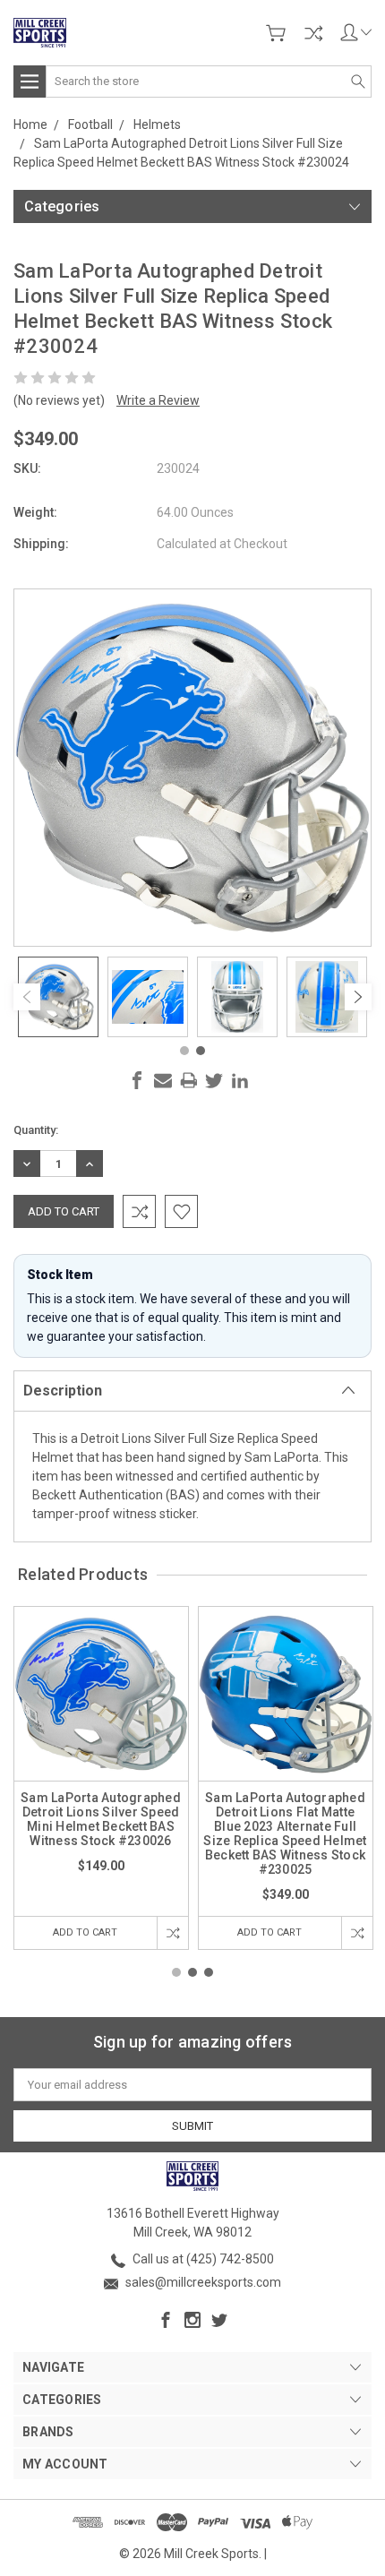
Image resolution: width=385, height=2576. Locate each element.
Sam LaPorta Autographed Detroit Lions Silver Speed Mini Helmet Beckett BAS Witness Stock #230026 (101, 1819)
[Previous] (27, 997)
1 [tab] (184, 1051)
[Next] (358, 997)
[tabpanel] (58, 997)
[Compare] (313, 33)
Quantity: (36, 1130)
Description (63, 1391)
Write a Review (158, 400)
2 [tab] (201, 1051)
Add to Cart (85, 1932)
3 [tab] (209, 1972)
